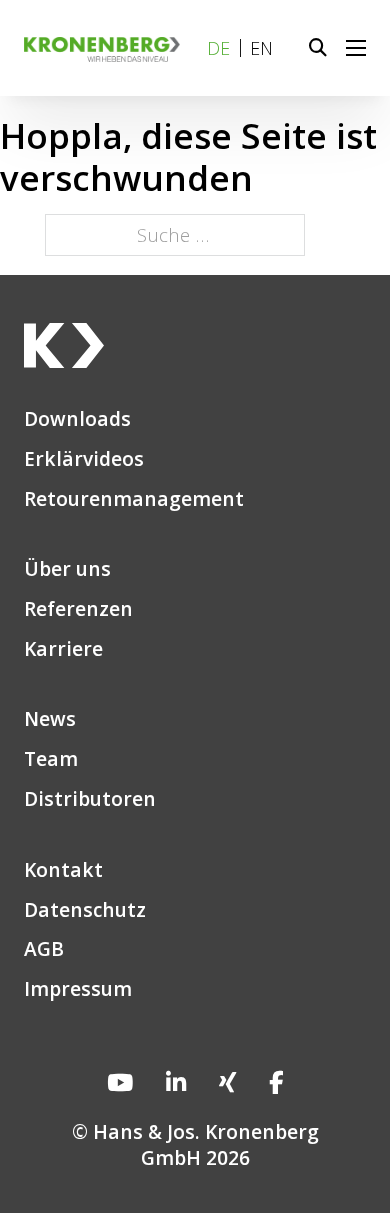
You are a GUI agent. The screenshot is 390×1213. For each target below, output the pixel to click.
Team (51, 759)
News (50, 719)
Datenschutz (85, 910)
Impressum (78, 989)
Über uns (67, 569)
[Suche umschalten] (318, 48)
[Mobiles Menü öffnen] (356, 48)
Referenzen (78, 609)
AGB (44, 949)
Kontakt (63, 870)
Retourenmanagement (134, 499)
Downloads (77, 419)
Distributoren (90, 799)
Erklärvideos (84, 459)
